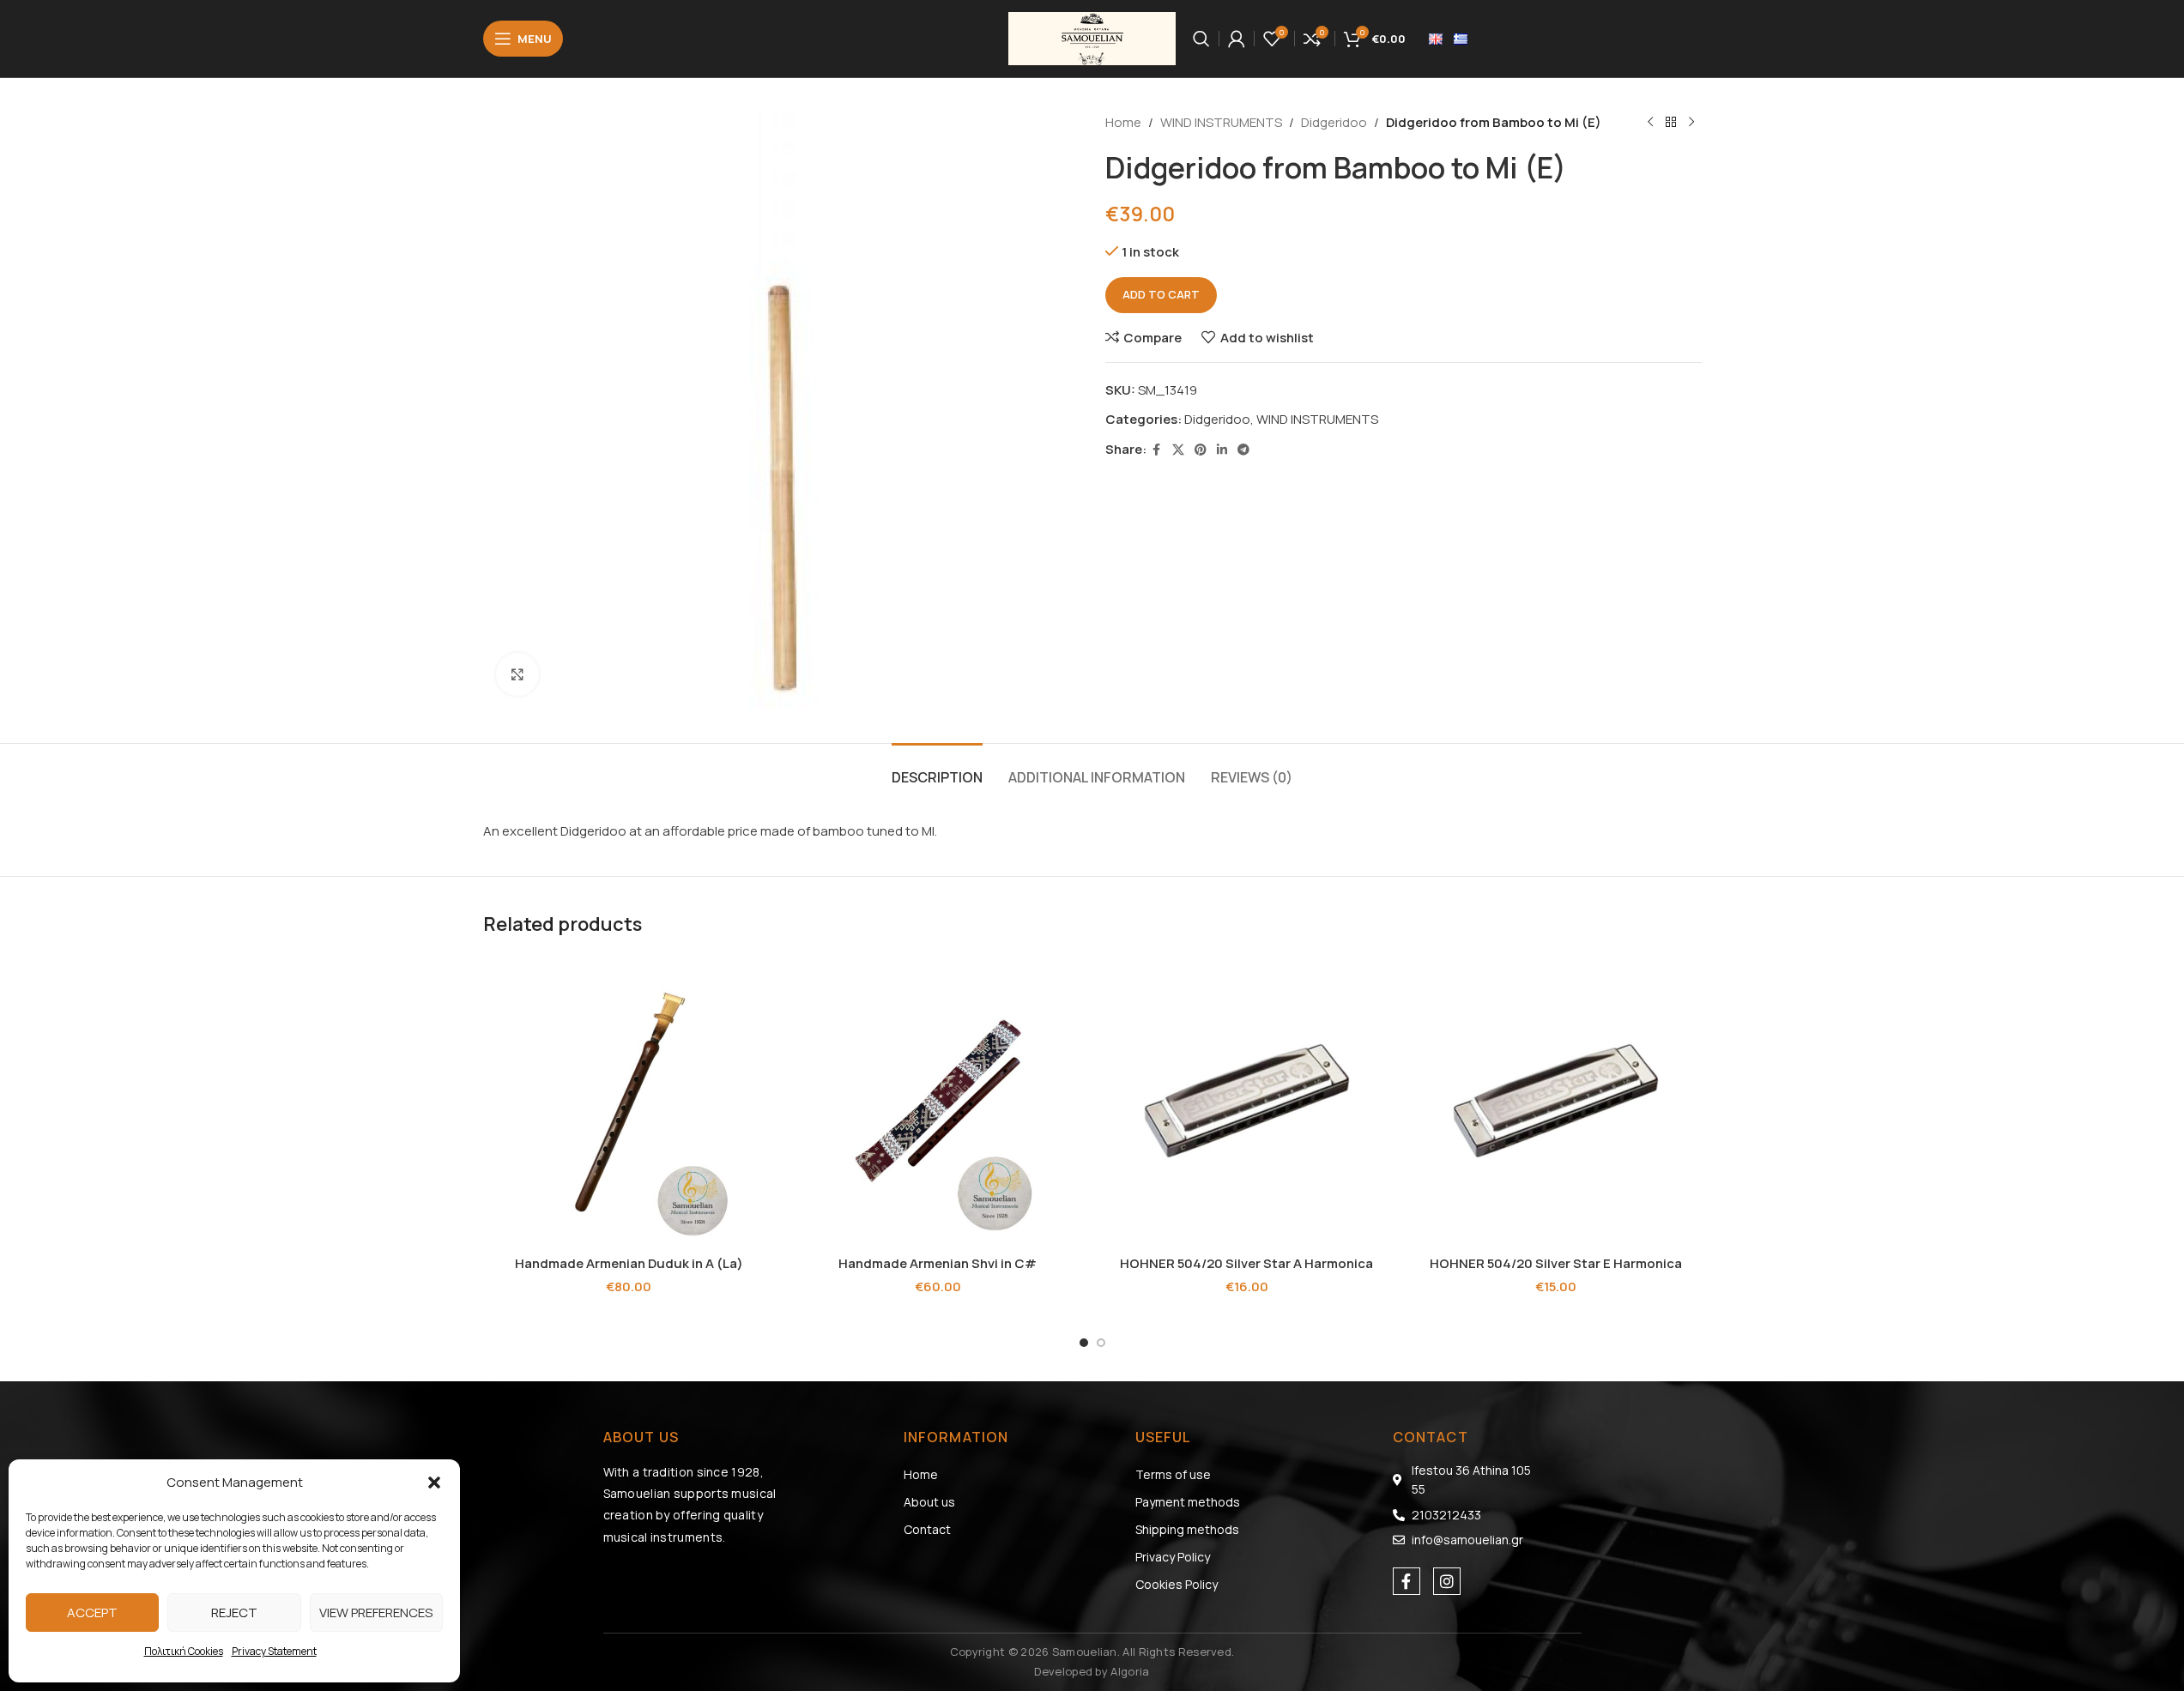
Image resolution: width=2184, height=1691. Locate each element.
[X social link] (1178, 450)
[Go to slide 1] (1084, 1343)
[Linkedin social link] (1222, 450)
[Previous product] (1650, 123)
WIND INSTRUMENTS (1221, 122)
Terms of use (1173, 1474)
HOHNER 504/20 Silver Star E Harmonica (1556, 1263)
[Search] (1201, 39)
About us (929, 1502)
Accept (92, 1612)
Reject (234, 1612)
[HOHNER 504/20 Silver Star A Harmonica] (1247, 1101)
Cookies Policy (1177, 1584)
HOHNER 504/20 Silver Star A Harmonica (1246, 1263)
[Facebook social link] (1157, 450)
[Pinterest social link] (1201, 450)
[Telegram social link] (1243, 450)
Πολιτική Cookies (184, 1651)
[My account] (1237, 39)
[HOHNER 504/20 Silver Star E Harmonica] (1556, 1101)
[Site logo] (1092, 37)
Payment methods (1188, 1502)
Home (1123, 122)
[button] (434, 1483)
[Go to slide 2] (1101, 1343)
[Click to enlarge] (517, 674)
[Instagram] (1447, 1581)
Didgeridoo (1334, 122)
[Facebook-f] (1407, 1581)
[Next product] (1691, 123)
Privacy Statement (274, 1651)
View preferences (376, 1612)
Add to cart (1161, 294)
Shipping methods (1187, 1529)
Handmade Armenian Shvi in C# (938, 1263)
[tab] (937, 769)
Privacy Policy (1173, 1557)
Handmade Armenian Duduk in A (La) (629, 1263)
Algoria (1130, 1671)
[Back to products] (1671, 123)
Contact (927, 1529)
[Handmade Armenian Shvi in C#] (938, 1101)
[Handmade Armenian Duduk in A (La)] (629, 1101)
